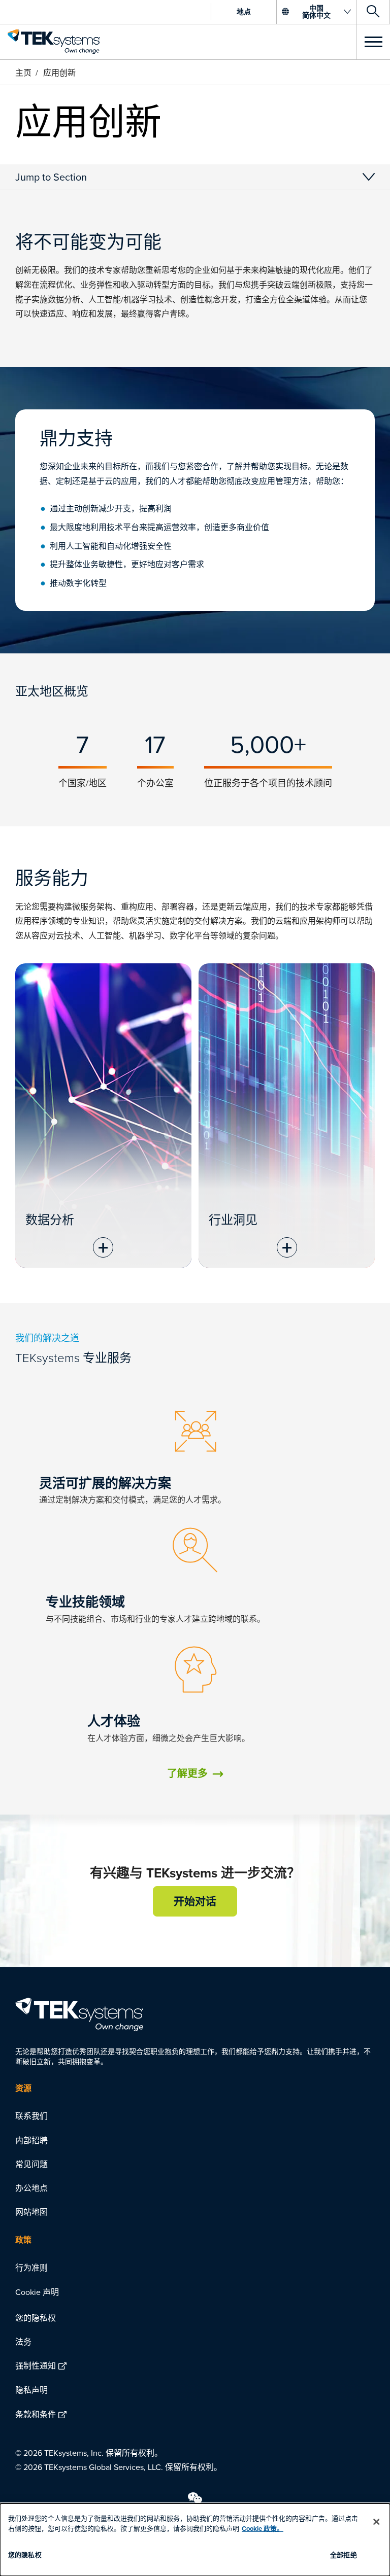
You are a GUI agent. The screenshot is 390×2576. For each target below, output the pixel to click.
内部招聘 (31, 2140)
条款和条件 (36, 2414)
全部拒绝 (344, 2555)
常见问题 (31, 2164)
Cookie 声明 (37, 2292)
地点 (244, 12)
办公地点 (31, 2188)
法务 (23, 2342)
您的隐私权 (36, 2318)
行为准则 (31, 2268)
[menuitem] (195, 2116)
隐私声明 (31, 2390)
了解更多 (187, 1773)
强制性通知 (36, 2365)
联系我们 (31, 2116)
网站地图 (31, 2212)
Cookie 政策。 (263, 2529)
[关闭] (376, 2522)
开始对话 (195, 1901)
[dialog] (195, 2540)
